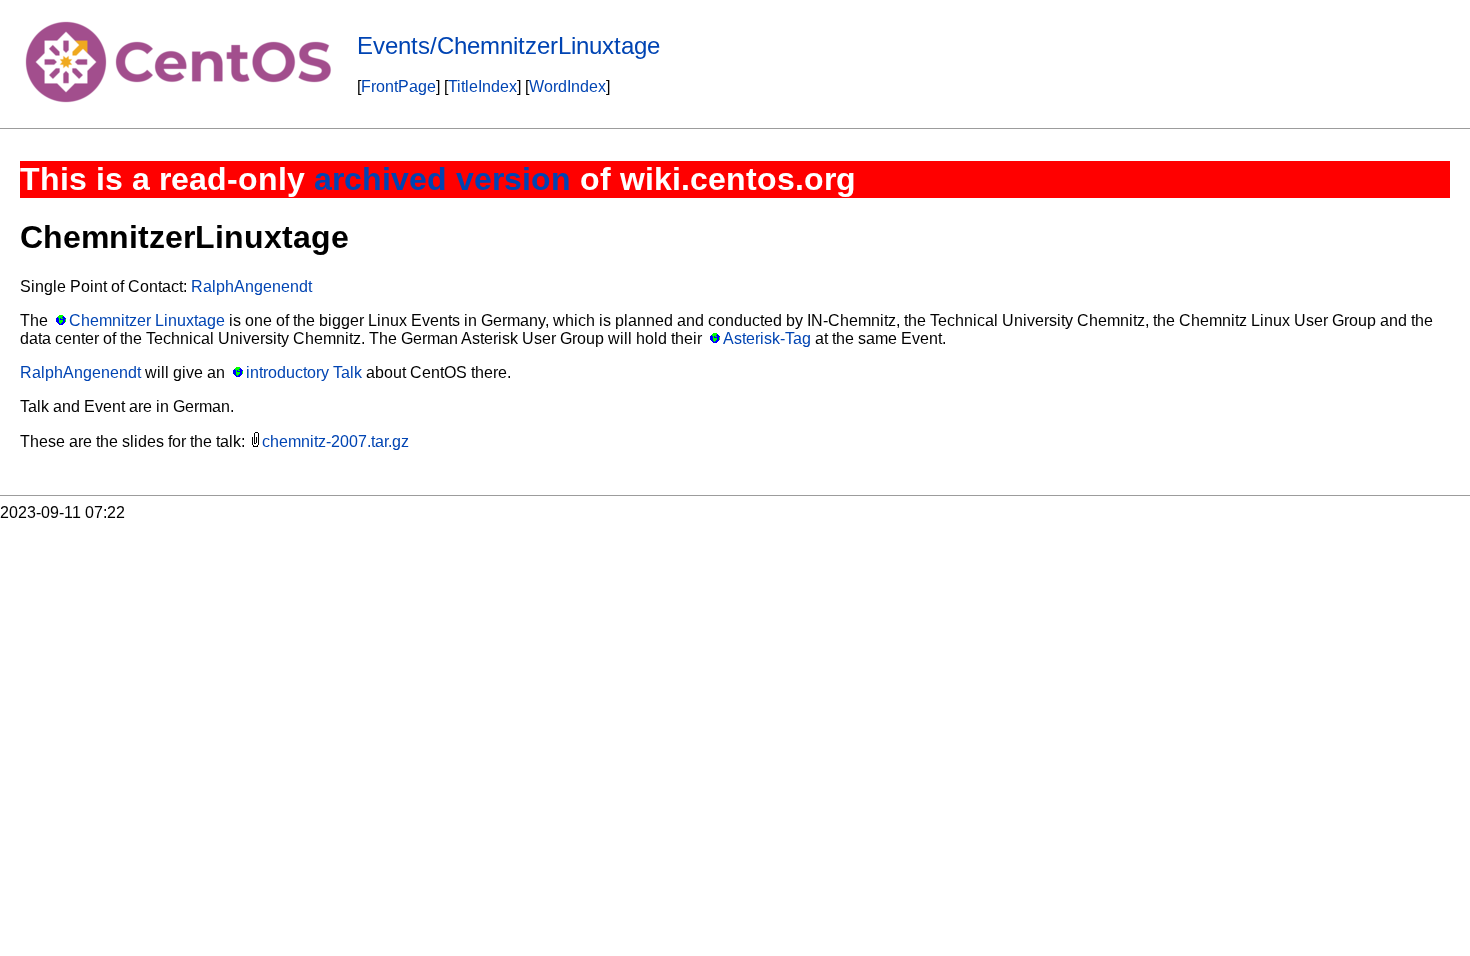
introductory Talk (304, 372)
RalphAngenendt (251, 286)
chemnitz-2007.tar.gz (335, 441)
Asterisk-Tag (767, 338)
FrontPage (398, 86)
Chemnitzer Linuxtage (147, 320)
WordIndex (567, 86)
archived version (442, 179)
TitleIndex (482, 86)
